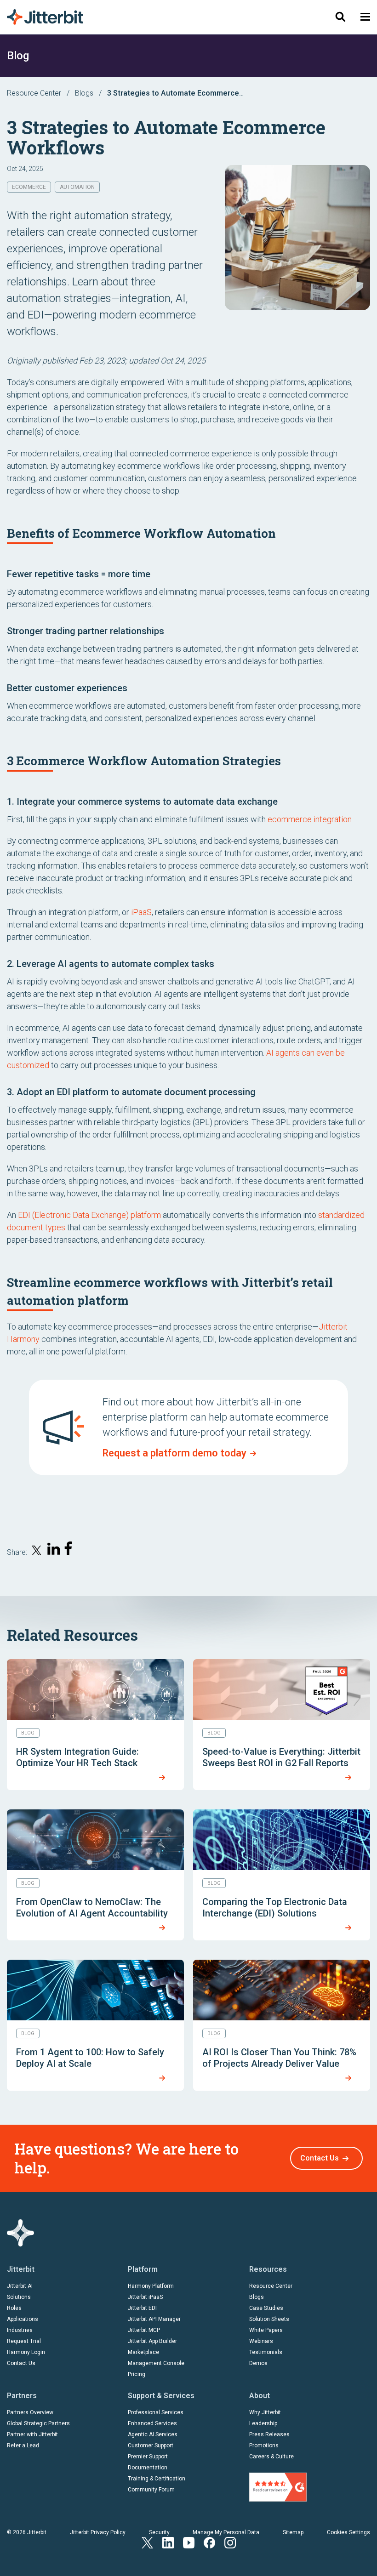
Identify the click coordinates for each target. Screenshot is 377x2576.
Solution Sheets (269, 2319)
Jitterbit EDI (142, 2308)
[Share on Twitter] (37, 1552)
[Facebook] (209, 2542)
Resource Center (34, 93)
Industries (20, 2330)
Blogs (84, 93)
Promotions (264, 2445)
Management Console (156, 2363)
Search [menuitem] (340, 17)
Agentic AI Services (153, 2434)
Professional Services (156, 2412)
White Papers (266, 2330)
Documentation (148, 2468)
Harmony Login (26, 2352)
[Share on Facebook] (70, 1550)
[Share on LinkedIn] (54, 1550)
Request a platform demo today (174, 1453)
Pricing (137, 2374)
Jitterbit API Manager (154, 2319)
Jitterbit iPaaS (145, 2297)
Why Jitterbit (265, 2412)
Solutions (19, 2297)
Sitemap (293, 2532)
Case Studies (266, 2308)
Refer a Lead (23, 2445)
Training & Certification (157, 2479)
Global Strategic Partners (38, 2423)
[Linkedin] (168, 2542)
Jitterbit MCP (144, 2330)
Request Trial (24, 2341)
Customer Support (151, 2445)
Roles (14, 2308)
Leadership (263, 2423)
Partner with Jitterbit (32, 2434)
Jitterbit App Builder (152, 2341)
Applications (23, 2319)
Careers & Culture (271, 2457)
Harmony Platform (151, 2286)
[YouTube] (189, 2542)
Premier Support (148, 2457)
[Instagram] (230, 2542)
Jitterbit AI (20, 2286)
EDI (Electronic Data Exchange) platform (89, 1215)
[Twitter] (147, 2542)
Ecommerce (29, 187)
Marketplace (143, 2352)
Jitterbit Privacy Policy (98, 2532)
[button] (365, 17)
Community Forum (151, 2490)
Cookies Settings (348, 2532)
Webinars (261, 2341)
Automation (77, 187)
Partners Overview (30, 2412)
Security (159, 2532)
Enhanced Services (152, 2423)
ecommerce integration (310, 819)
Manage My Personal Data (226, 2532)
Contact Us (320, 2158)
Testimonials (266, 2352)
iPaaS (141, 912)
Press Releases (269, 2434)
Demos (258, 2363)
